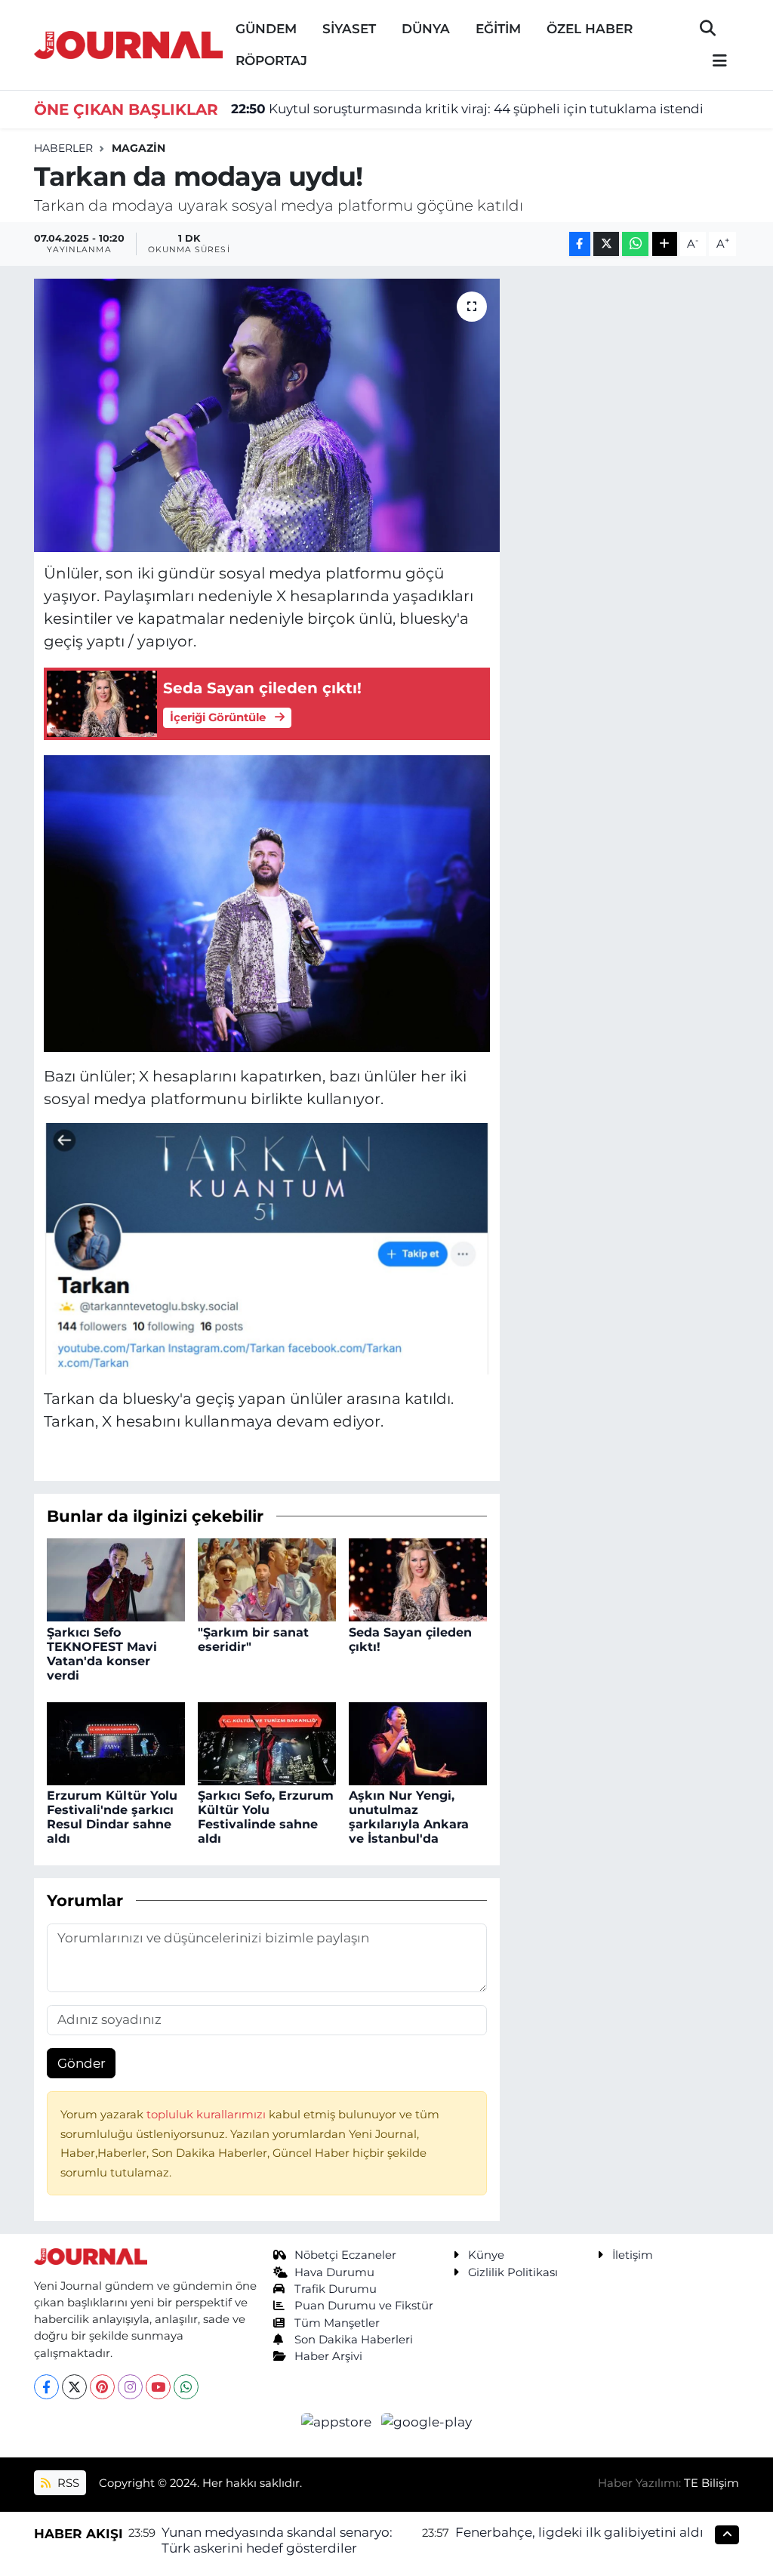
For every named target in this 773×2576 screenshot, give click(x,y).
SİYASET (349, 29)
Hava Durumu (334, 2272)
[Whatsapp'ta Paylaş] (635, 244)
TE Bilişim (711, 2483)
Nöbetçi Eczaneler (345, 2255)
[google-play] (427, 2421)
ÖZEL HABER (590, 29)
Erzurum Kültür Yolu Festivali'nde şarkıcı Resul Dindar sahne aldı (112, 1817)
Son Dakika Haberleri (354, 2340)
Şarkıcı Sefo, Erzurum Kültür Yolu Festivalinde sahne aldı (266, 1817)
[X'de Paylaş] (606, 244)
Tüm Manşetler (337, 2323)
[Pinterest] (102, 2387)
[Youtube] (158, 2387)
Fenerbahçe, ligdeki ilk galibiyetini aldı (579, 2532)
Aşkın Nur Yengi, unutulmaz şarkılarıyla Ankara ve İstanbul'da (409, 1817)
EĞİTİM (498, 29)
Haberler (63, 148)
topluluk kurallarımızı (208, 2115)
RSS (67, 2483)
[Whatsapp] (186, 2387)
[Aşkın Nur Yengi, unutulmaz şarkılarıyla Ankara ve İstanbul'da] (418, 1742)
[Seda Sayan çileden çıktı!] (418, 1579)
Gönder (82, 2063)
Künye (486, 2255)
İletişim (633, 2255)
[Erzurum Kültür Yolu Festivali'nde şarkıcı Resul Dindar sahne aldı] (116, 1742)
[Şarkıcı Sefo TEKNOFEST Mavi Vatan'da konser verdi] (116, 1579)
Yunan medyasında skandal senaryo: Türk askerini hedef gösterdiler (277, 2540)
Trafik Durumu (336, 2289)
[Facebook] (46, 2387)
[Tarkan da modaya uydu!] (267, 415)
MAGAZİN (139, 148)
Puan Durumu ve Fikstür (364, 2306)
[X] (74, 2387)
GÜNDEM (266, 29)
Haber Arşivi (328, 2356)
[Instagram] (130, 2387)
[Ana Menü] (713, 62)
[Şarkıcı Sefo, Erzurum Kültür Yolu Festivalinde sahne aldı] (267, 1742)
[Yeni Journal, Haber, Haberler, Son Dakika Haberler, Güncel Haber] (128, 43)
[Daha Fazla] (665, 244)
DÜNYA (426, 29)
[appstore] (338, 2421)
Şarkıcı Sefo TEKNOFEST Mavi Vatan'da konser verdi (102, 1654)
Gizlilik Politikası (513, 2272)
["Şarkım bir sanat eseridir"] (267, 1579)
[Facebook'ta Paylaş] (580, 244)
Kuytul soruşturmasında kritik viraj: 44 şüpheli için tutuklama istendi (467, 109)
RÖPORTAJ (271, 60)
